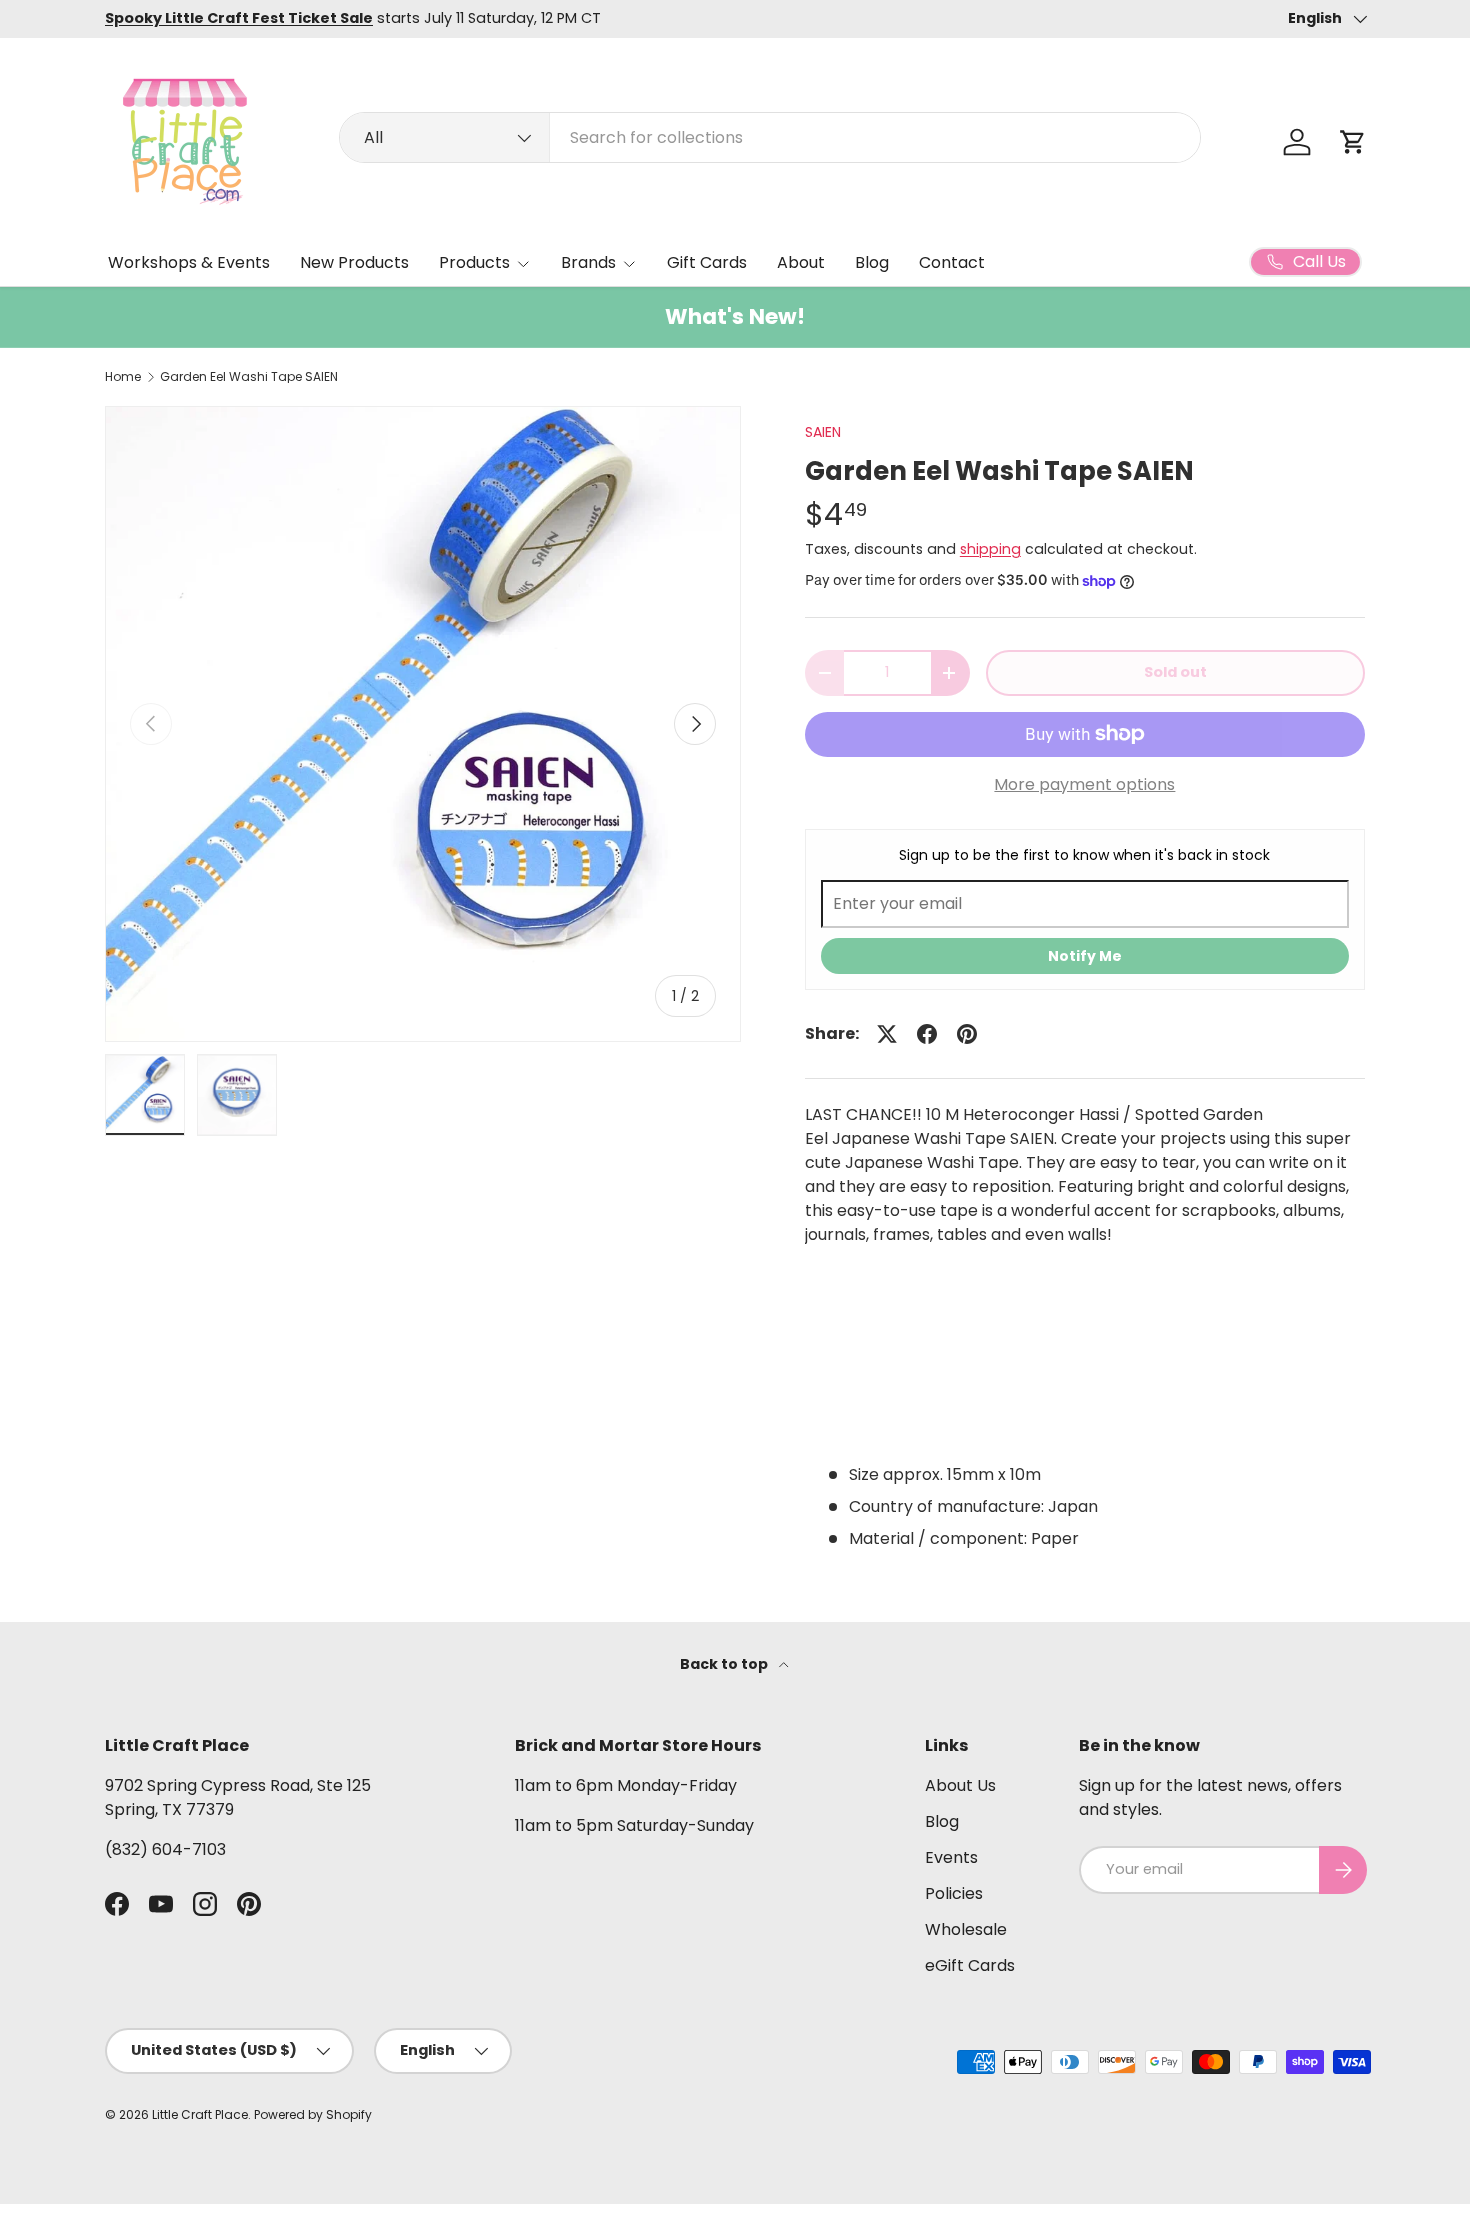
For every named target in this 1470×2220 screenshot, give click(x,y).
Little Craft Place (200, 2114)
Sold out (1175, 672)
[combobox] (770, 137)
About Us (960, 1785)
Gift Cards (707, 262)
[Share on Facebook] (927, 1034)
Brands (588, 262)
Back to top (725, 1664)
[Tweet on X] (887, 1034)
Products (474, 262)
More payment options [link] (1084, 784)
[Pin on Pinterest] (967, 1034)
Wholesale (966, 1929)
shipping (990, 549)
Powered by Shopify (313, 2114)
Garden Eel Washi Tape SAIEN (249, 377)
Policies (954, 1893)
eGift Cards (970, 1965)
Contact (952, 262)
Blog (872, 262)
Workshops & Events (189, 262)
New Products (354, 262)
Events (951, 1857)
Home (123, 377)
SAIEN (823, 432)
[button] (1353, 142)
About (801, 262)
